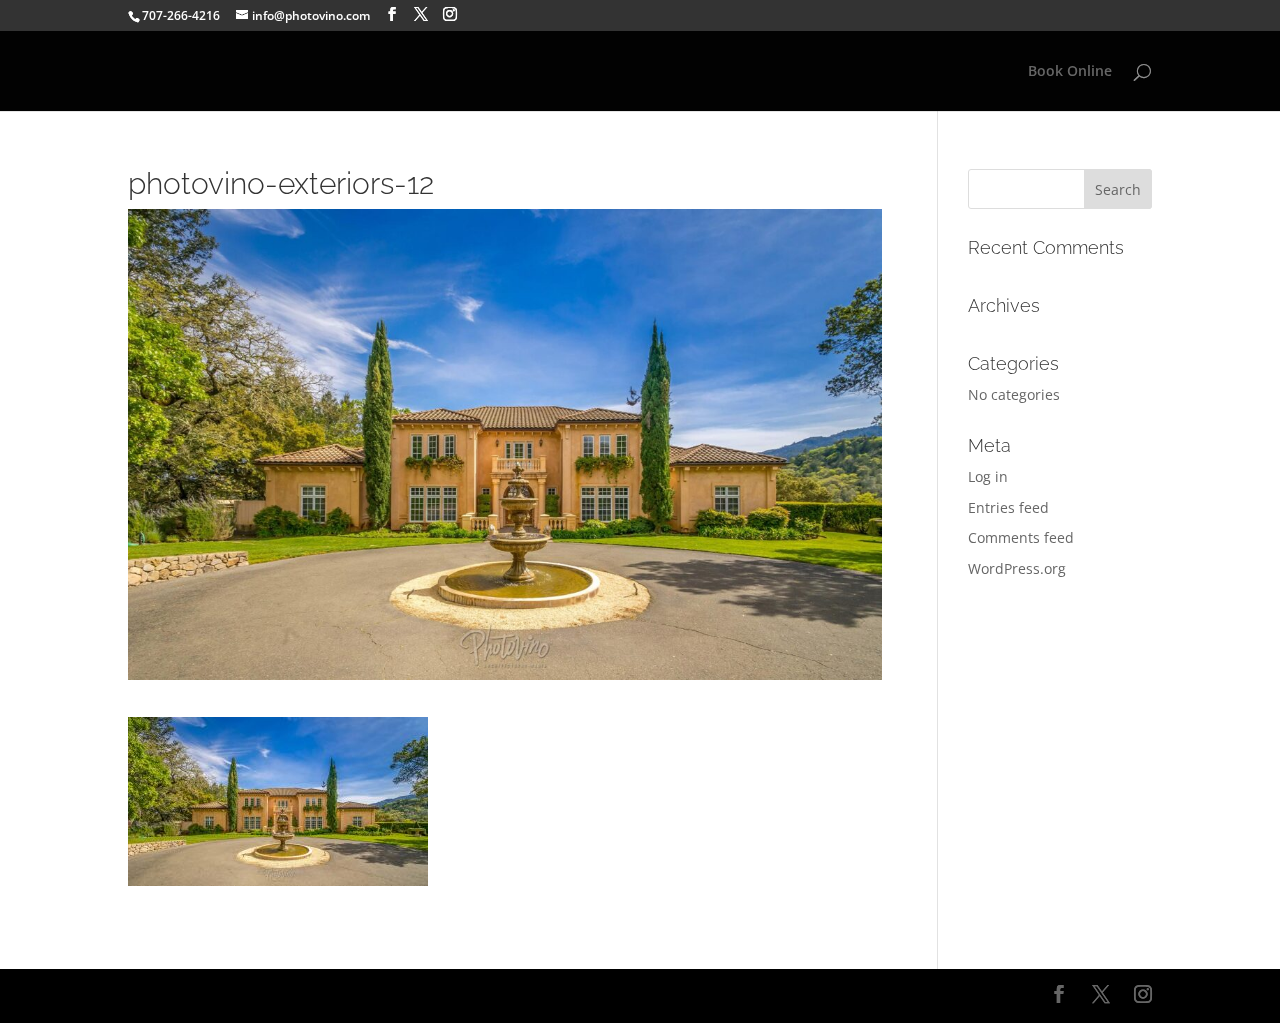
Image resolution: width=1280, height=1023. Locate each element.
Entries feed (1008, 507)
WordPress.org (1017, 568)
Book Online (1070, 72)
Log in (988, 476)
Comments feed (1021, 537)
